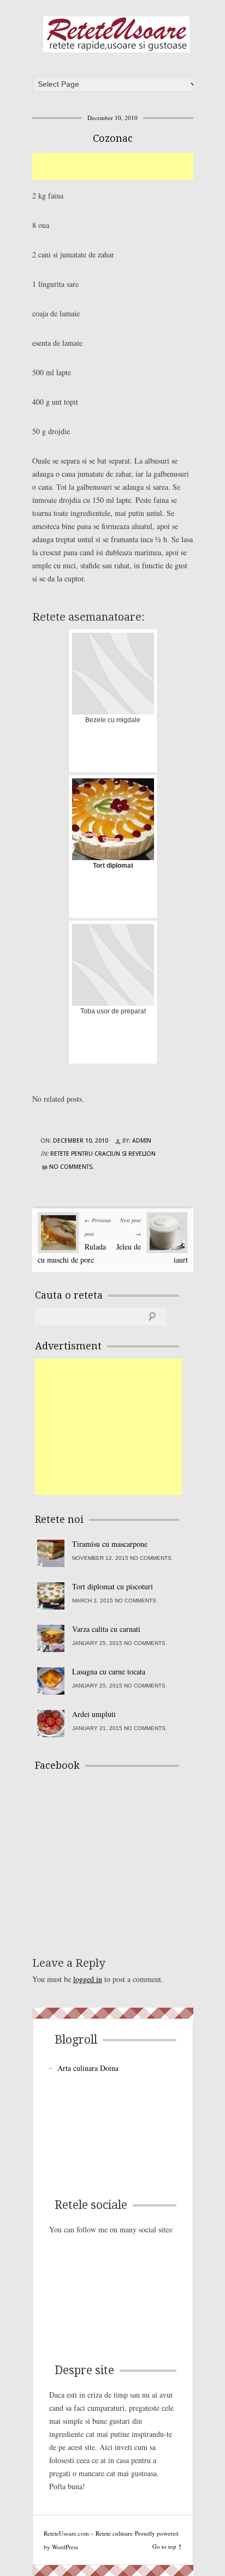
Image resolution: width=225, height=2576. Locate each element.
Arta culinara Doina (88, 2068)
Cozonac (113, 138)
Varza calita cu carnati (106, 1629)
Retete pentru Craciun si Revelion (103, 1154)
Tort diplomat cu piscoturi (112, 1586)
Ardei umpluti (94, 1714)
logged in (88, 1979)
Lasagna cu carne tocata (109, 1671)
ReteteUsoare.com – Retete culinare (116, 34)
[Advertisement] (129, 166)
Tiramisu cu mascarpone (110, 1544)
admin (142, 1141)
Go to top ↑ (167, 2546)
